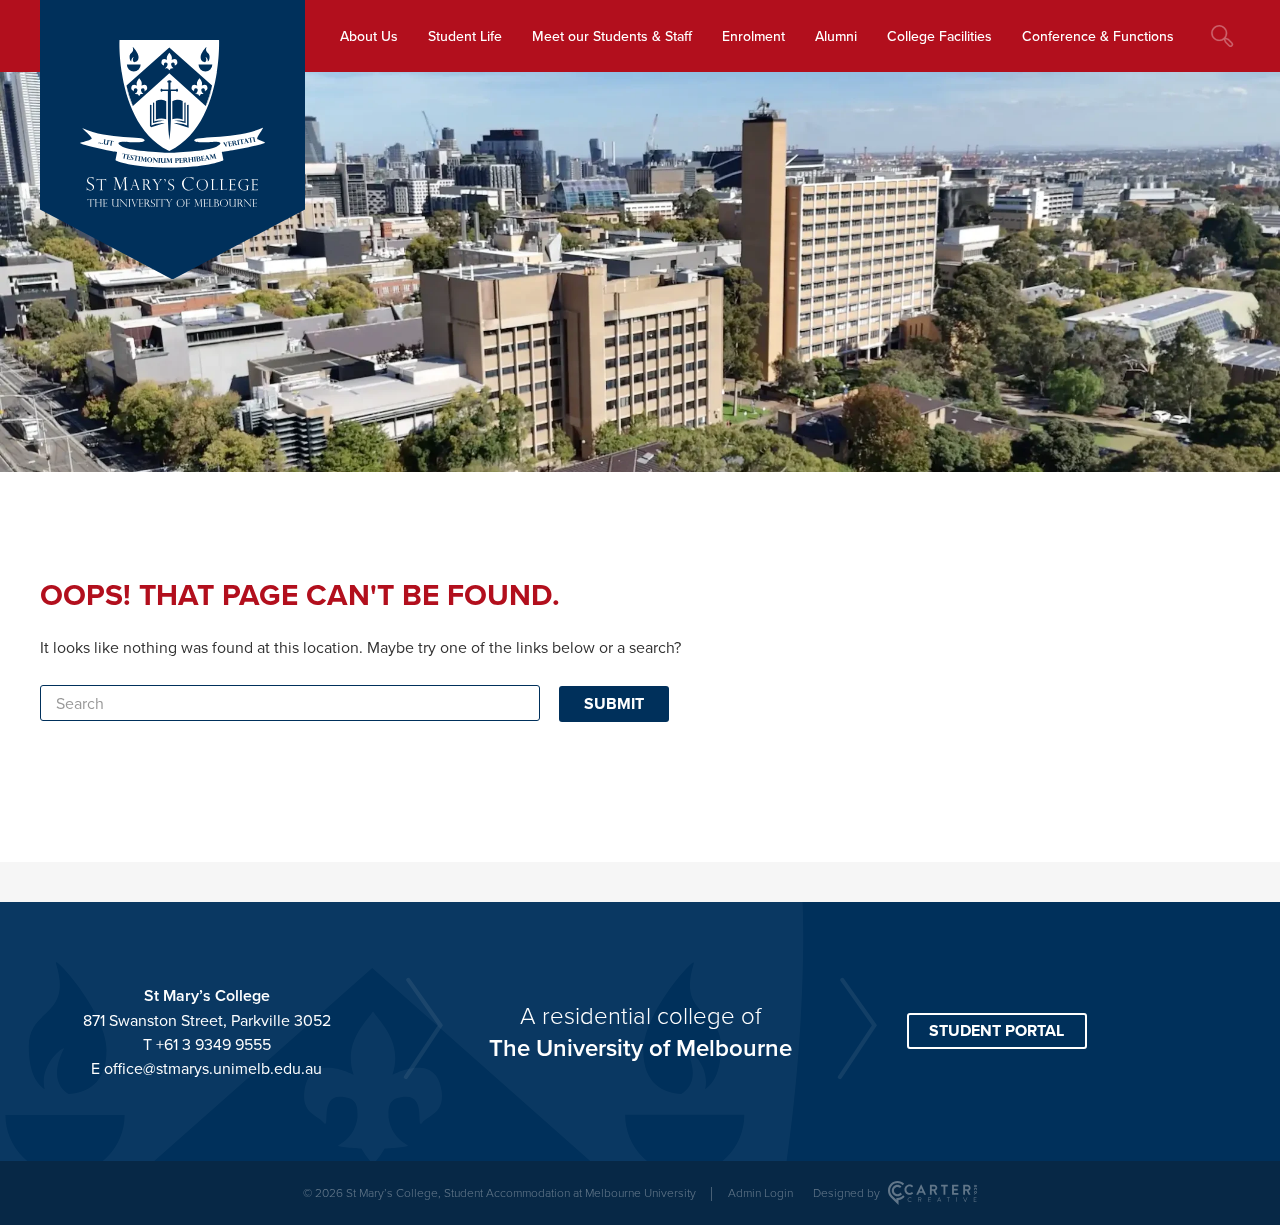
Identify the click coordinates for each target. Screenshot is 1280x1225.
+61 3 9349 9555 (213, 1044)
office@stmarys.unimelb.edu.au (213, 1068)
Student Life (465, 36)
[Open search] (1222, 36)
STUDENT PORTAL (996, 1030)
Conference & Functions (1098, 36)
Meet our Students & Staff (612, 36)
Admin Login (760, 1192)
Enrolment (753, 36)
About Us (369, 36)
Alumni (836, 36)
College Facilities (939, 36)
